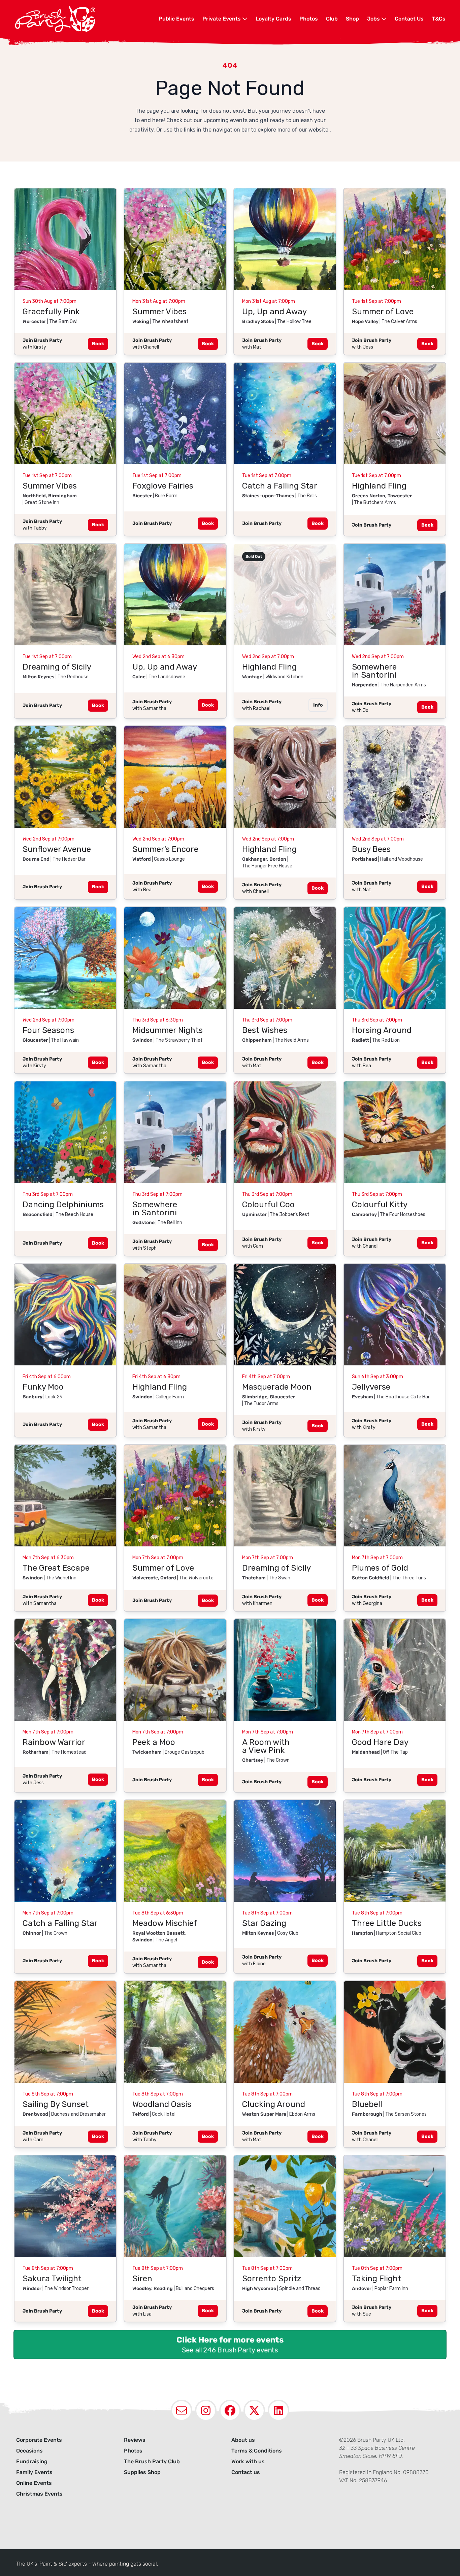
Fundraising (32, 2461)
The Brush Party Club (152, 2461)
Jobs (374, 19)
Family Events (34, 2472)
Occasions (29, 2451)
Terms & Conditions (257, 2451)
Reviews (135, 2440)
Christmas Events (39, 2494)
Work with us (248, 2461)
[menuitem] (176, 19)
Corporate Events (39, 2440)
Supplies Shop (142, 2472)
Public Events (176, 19)
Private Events (222, 19)
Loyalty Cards (273, 19)
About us (243, 2440)
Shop (352, 19)
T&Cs (439, 19)
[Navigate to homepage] (87, 19)
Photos (309, 19)
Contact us (246, 2472)
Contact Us (409, 19)
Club (332, 19)
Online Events (34, 2483)
